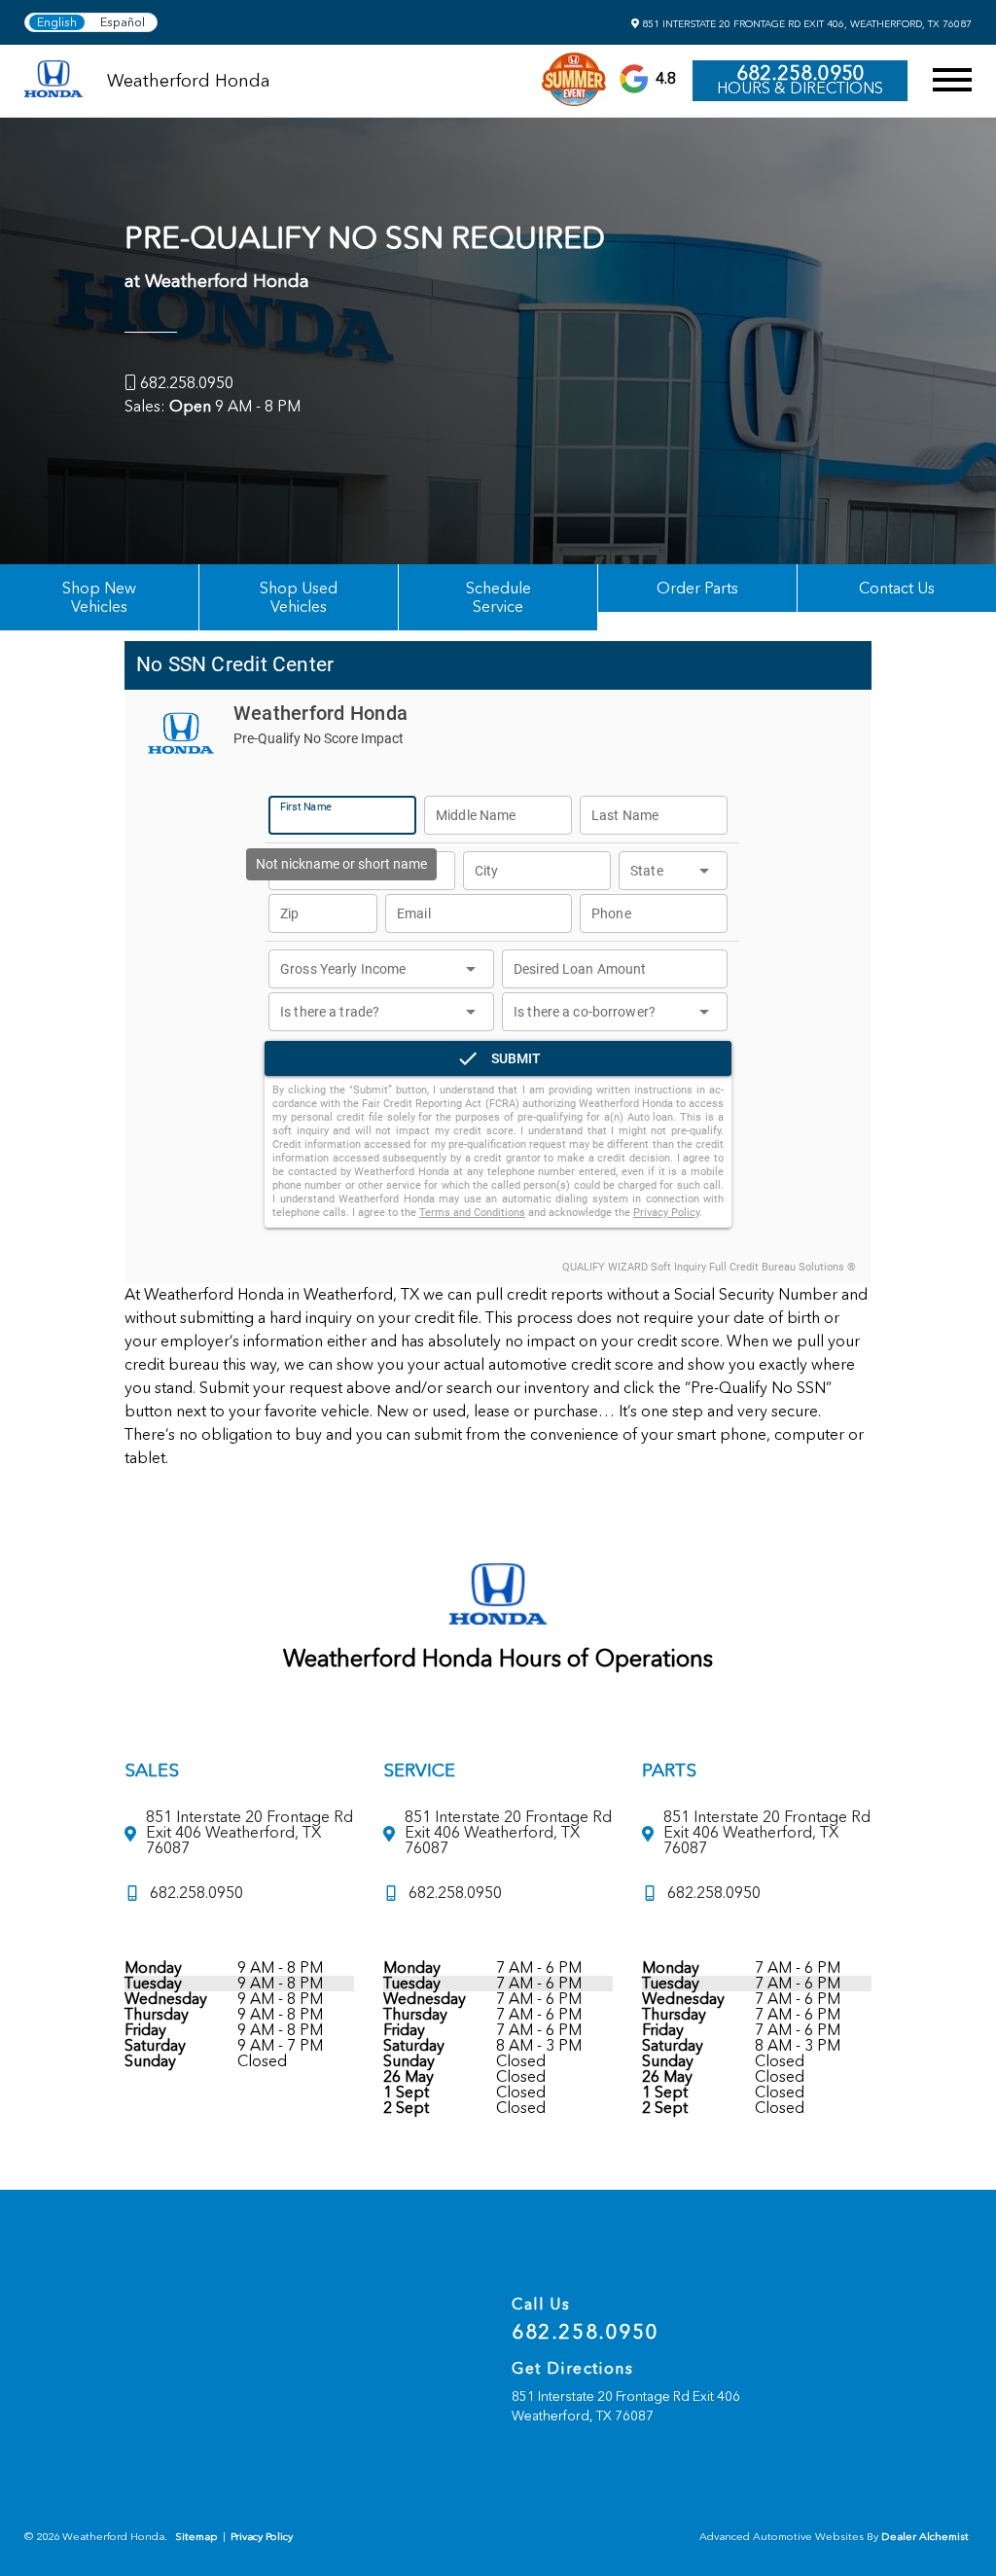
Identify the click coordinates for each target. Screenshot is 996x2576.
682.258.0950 (800, 73)
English (57, 22)
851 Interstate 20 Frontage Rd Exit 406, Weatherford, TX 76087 (805, 24)
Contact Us (897, 588)
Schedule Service (498, 597)
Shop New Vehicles (99, 597)
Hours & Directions (800, 89)
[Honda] (53, 80)
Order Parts (697, 588)
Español (123, 22)
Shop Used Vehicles (299, 597)
